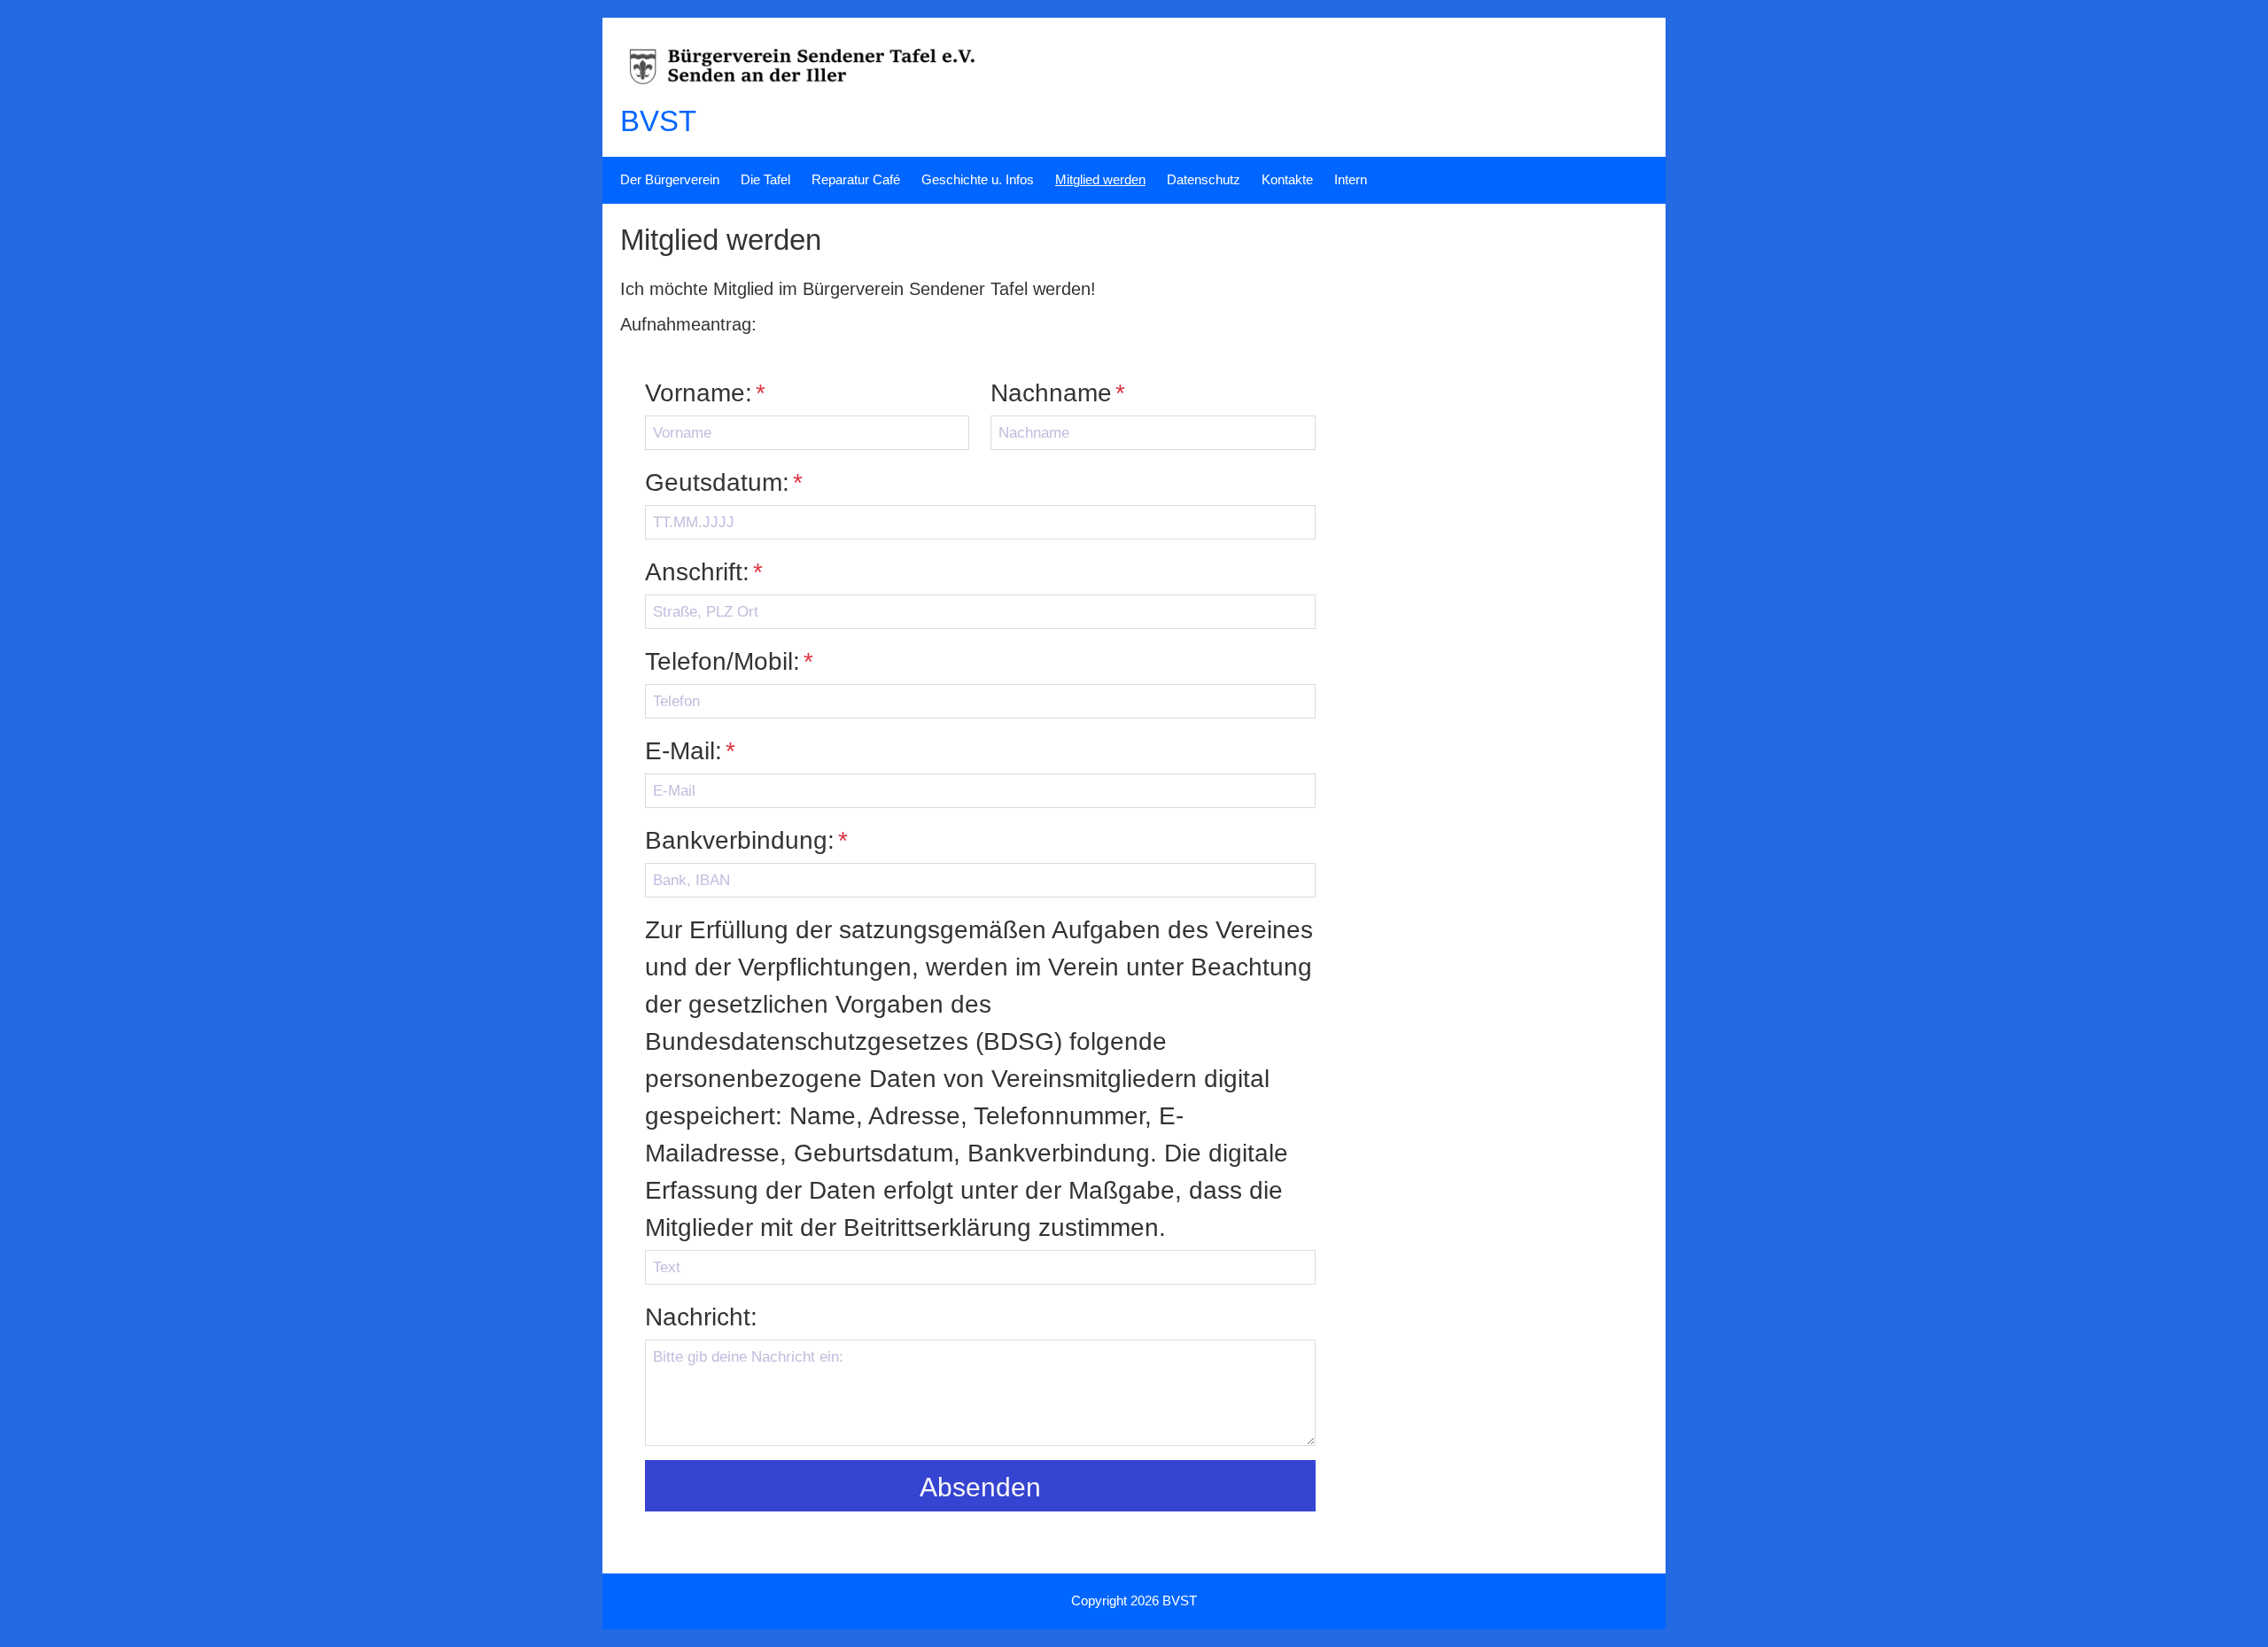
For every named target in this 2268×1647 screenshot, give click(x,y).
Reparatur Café (856, 179)
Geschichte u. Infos (978, 179)
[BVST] (826, 93)
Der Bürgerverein (670, 179)
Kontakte (1287, 179)
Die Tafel (765, 179)
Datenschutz (1204, 179)
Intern (1351, 179)
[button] (980, 1486)
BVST (658, 121)
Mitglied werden (1100, 179)
